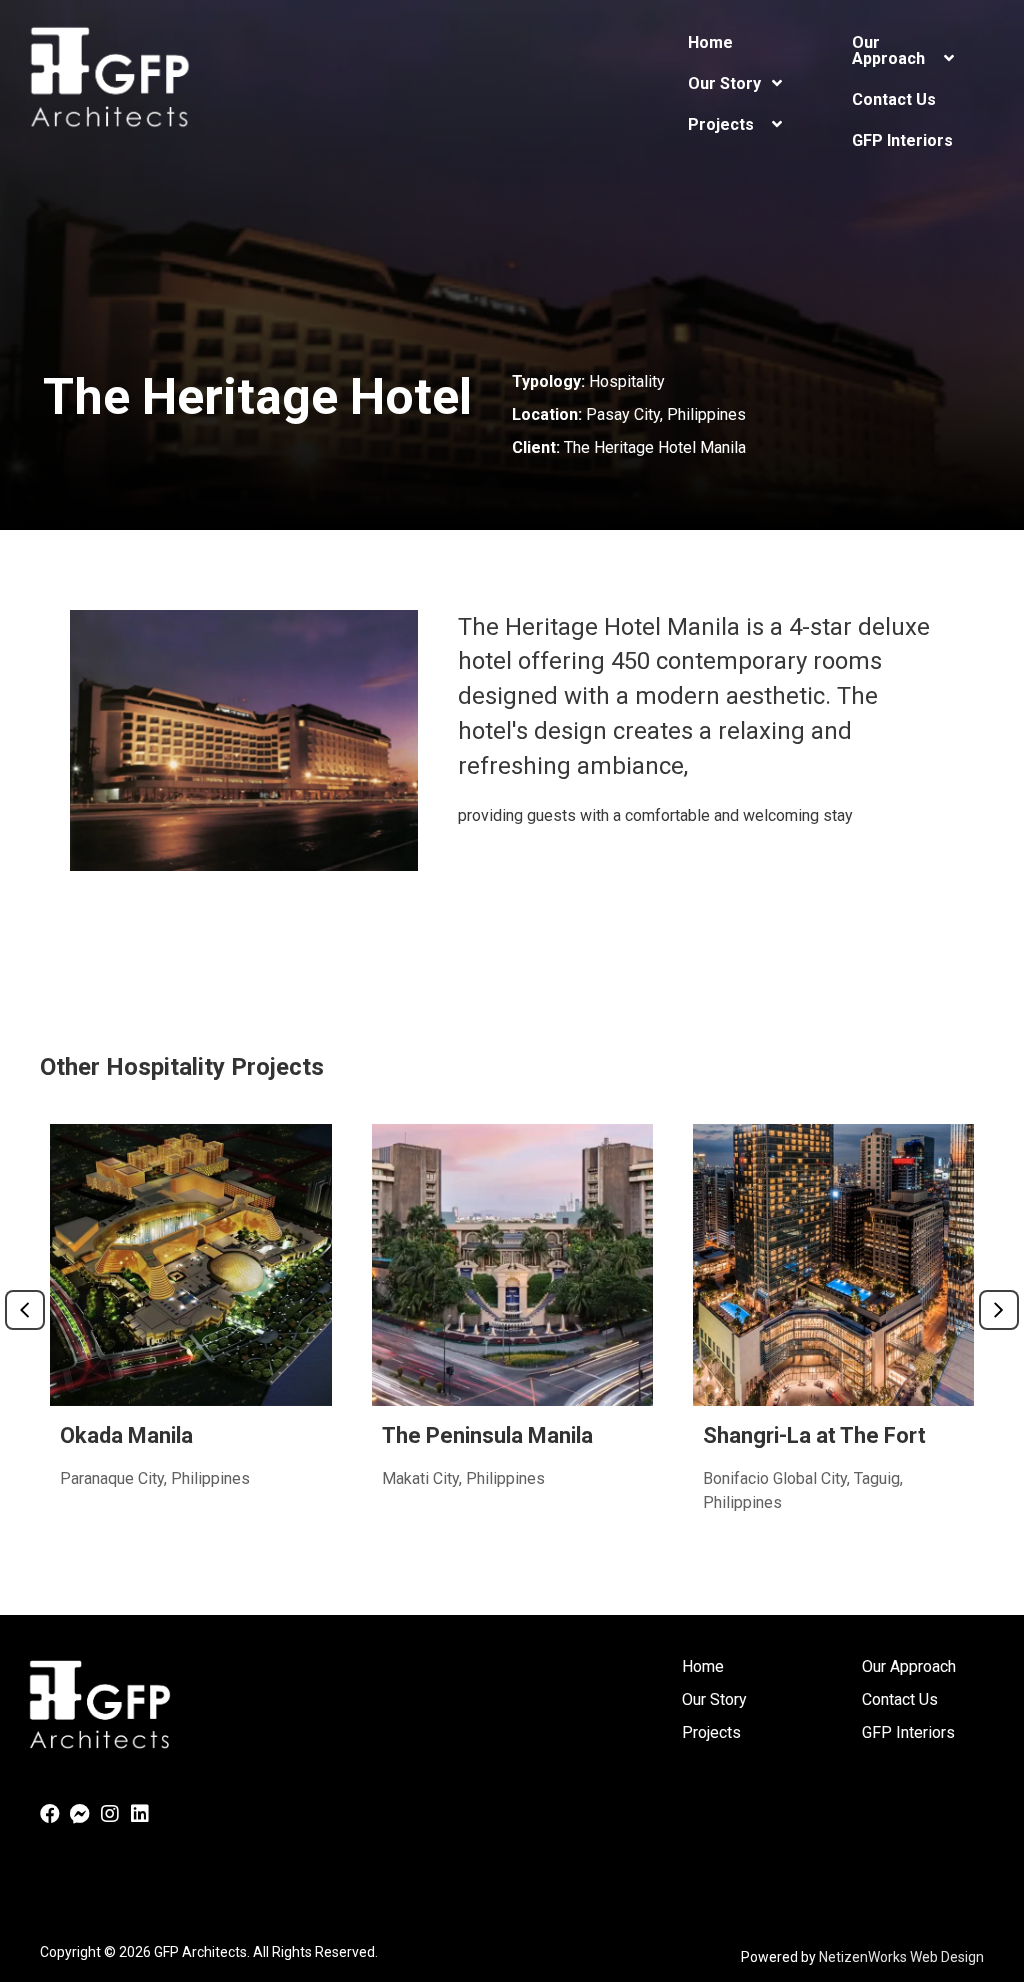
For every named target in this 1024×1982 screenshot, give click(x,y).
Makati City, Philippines (463, 1478)
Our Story (714, 1699)
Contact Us (900, 1699)
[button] (50, 1814)
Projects (711, 1732)
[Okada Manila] (190, 1334)
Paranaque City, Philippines (155, 1478)
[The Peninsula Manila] (512, 1334)
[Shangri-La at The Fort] (833, 1334)
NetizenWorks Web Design (901, 1957)
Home (703, 1666)
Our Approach (909, 1666)
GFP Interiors (908, 1732)
